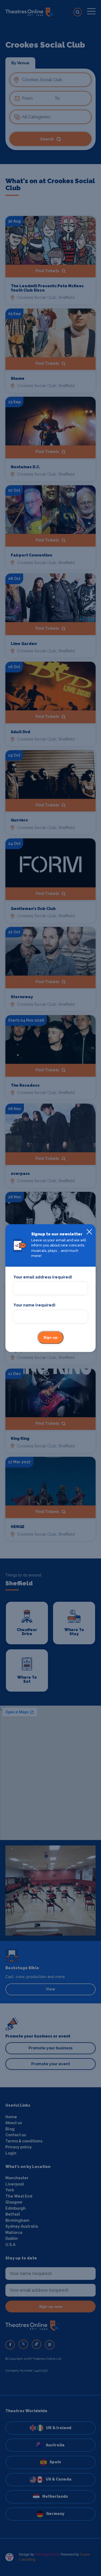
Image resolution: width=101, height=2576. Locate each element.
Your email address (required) (43, 1277)
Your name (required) (34, 1305)
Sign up (50, 1337)
